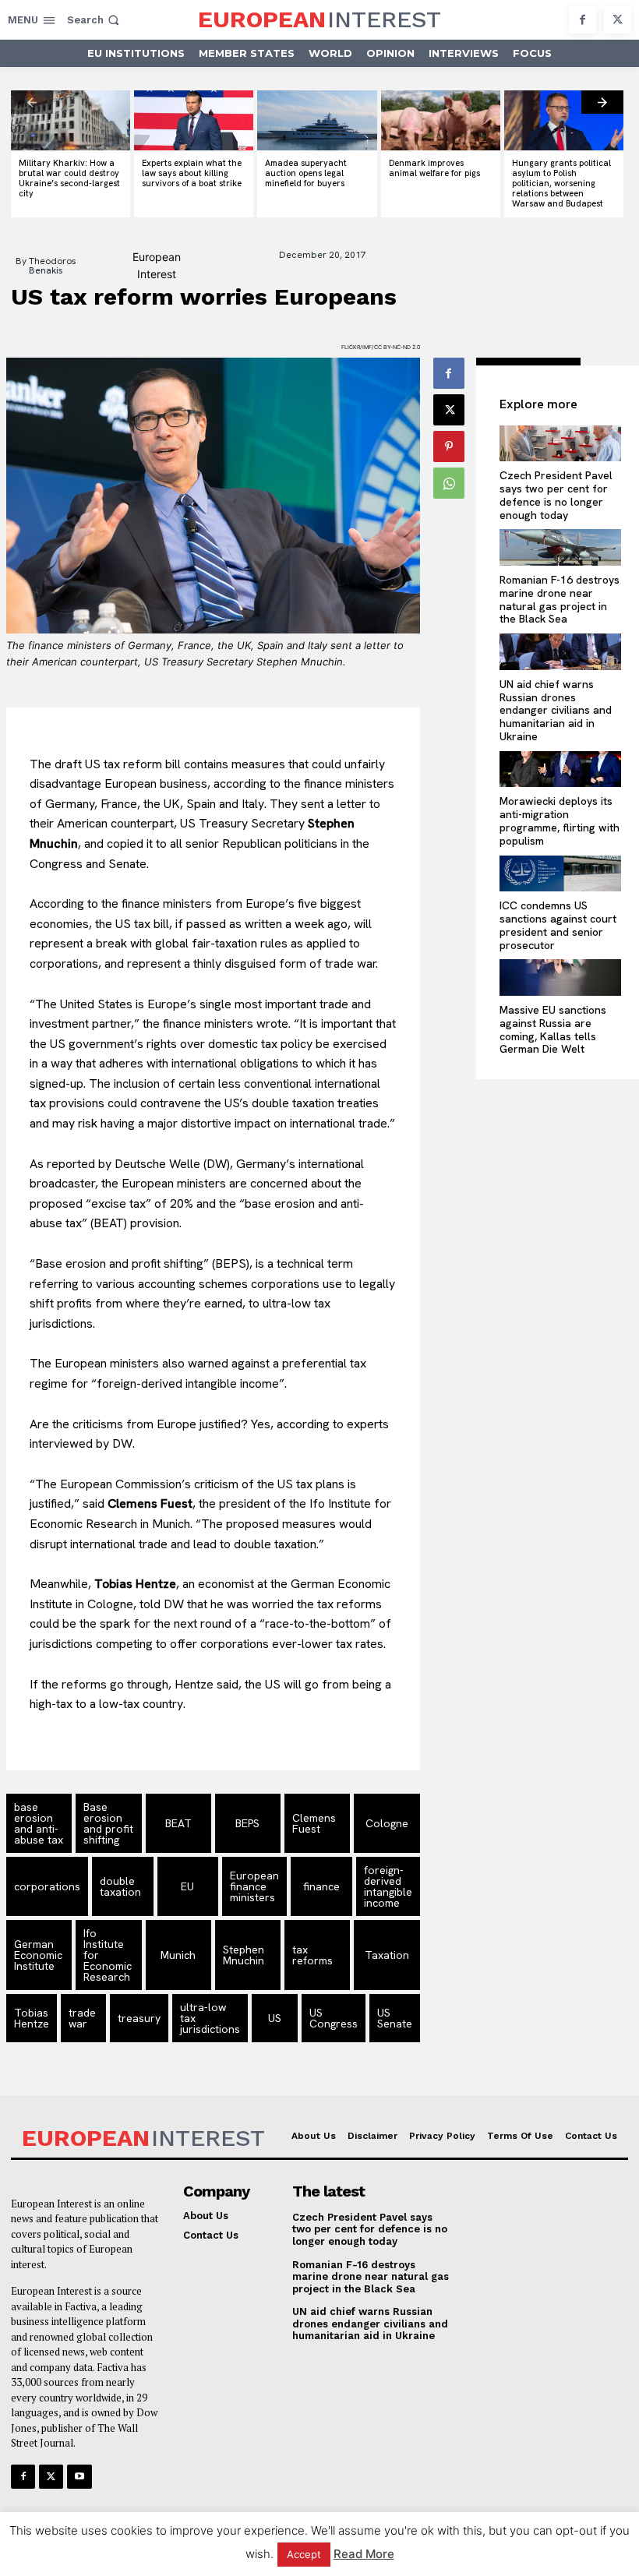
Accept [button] (304, 2554)
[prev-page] (32, 102)
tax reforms (312, 1955)
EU (187, 1886)
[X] (618, 20)
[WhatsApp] (449, 483)
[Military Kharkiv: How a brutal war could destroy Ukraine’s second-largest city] (71, 120)
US (275, 2018)
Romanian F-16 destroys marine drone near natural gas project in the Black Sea (560, 599)
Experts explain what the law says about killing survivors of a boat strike (192, 173)
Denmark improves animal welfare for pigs (434, 168)
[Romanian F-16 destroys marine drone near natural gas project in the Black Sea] (560, 547)
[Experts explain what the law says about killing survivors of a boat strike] (194, 120)
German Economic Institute (38, 1955)
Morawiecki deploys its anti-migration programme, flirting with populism (560, 820)
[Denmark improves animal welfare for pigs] (441, 120)
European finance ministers (254, 1886)
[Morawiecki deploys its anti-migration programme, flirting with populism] (560, 769)
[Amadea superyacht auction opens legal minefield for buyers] (317, 120)
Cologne (387, 1823)
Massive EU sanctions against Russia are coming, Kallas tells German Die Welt (553, 1029)
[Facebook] (583, 20)
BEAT (178, 1823)
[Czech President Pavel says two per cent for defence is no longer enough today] (560, 444)
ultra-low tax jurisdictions (210, 2018)
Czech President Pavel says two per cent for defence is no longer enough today (556, 495)
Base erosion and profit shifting (108, 1823)
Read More (364, 2554)
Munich (178, 1955)
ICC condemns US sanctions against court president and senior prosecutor (558, 925)
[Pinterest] (449, 446)
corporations (47, 1886)
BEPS (247, 1823)
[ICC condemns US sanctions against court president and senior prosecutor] (560, 874)
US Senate (395, 2018)
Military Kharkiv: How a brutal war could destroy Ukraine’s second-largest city (69, 178)
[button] (95, 20)
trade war (82, 2018)
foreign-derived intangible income (388, 1886)
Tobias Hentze (32, 2018)
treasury (139, 2018)
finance (321, 1886)
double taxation (120, 1886)
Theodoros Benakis (53, 266)
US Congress (334, 2018)
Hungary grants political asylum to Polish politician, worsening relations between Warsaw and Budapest (561, 183)
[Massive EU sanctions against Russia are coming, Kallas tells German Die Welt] (560, 977)
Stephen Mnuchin (244, 1955)
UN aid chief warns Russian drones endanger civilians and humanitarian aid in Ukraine (556, 710)
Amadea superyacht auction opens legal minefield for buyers (306, 173)
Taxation (387, 1955)
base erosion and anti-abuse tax (39, 1823)
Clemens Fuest (314, 1823)
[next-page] (602, 102)
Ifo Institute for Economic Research (108, 1955)
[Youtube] (79, 2477)
